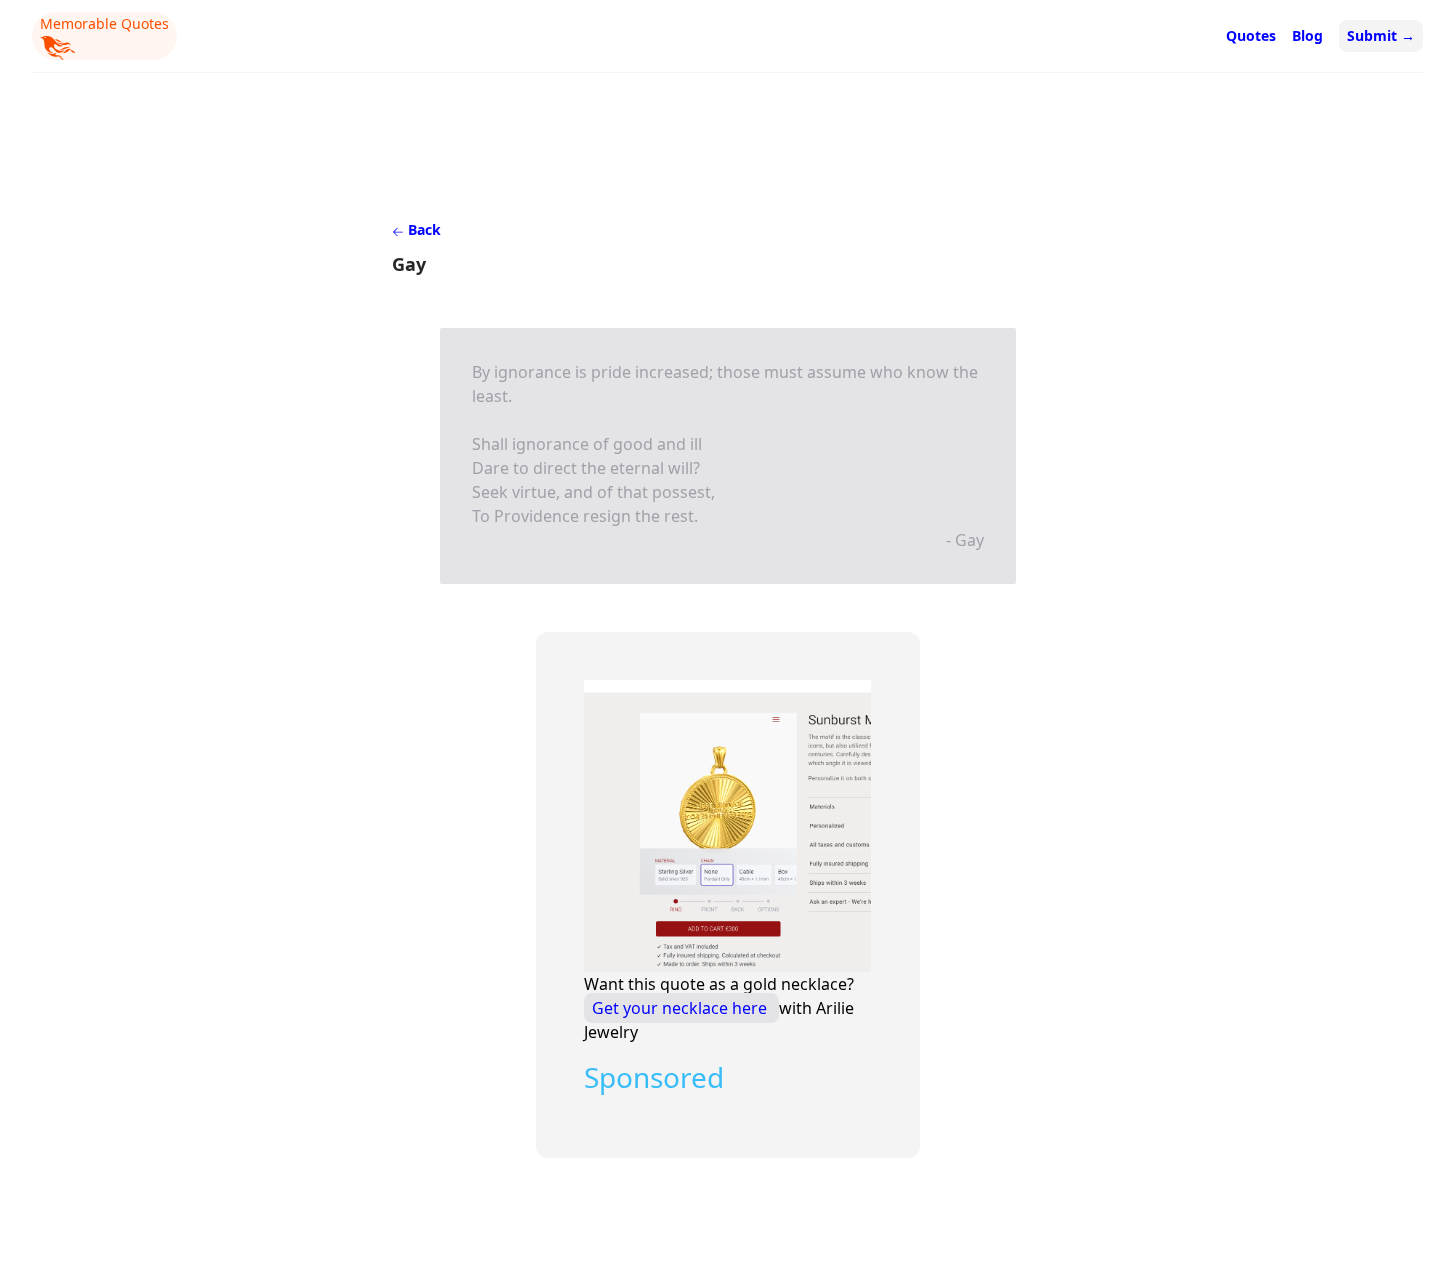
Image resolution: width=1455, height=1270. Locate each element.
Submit (1381, 35)
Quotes (1251, 35)
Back (422, 229)
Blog (1307, 35)
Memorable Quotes (104, 23)
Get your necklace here (681, 1008)
